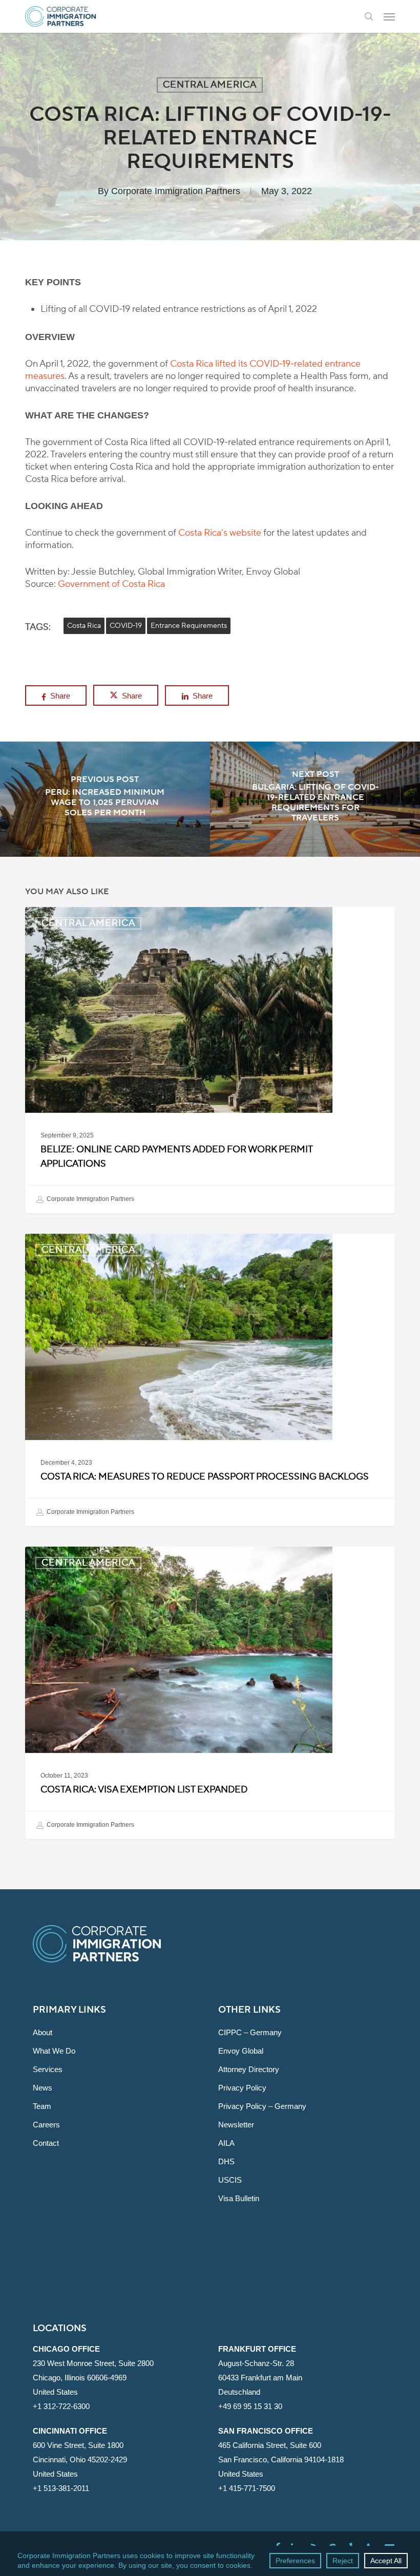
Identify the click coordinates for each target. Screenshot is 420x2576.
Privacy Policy (242, 2088)
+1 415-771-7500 (247, 2488)
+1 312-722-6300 (61, 2406)
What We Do (54, 2051)
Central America (210, 85)
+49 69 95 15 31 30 (250, 2406)
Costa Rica (84, 626)
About (43, 2032)
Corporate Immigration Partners (176, 191)
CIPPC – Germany (250, 2032)
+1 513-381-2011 (61, 2488)
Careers (46, 2125)
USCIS (230, 2180)
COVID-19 (126, 626)
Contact (46, 2143)
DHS (226, 2161)
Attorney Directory (249, 2069)
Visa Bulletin (239, 2198)
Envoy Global (241, 2051)
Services (48, 2069)
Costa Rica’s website (220, 533)
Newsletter (236, 2125)
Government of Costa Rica (111, 584)
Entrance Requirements (189, 626)
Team (42, 2106)
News (43, 2088)
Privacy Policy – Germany (262, 2106)
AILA (226, 2143)
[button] (389, 16)
